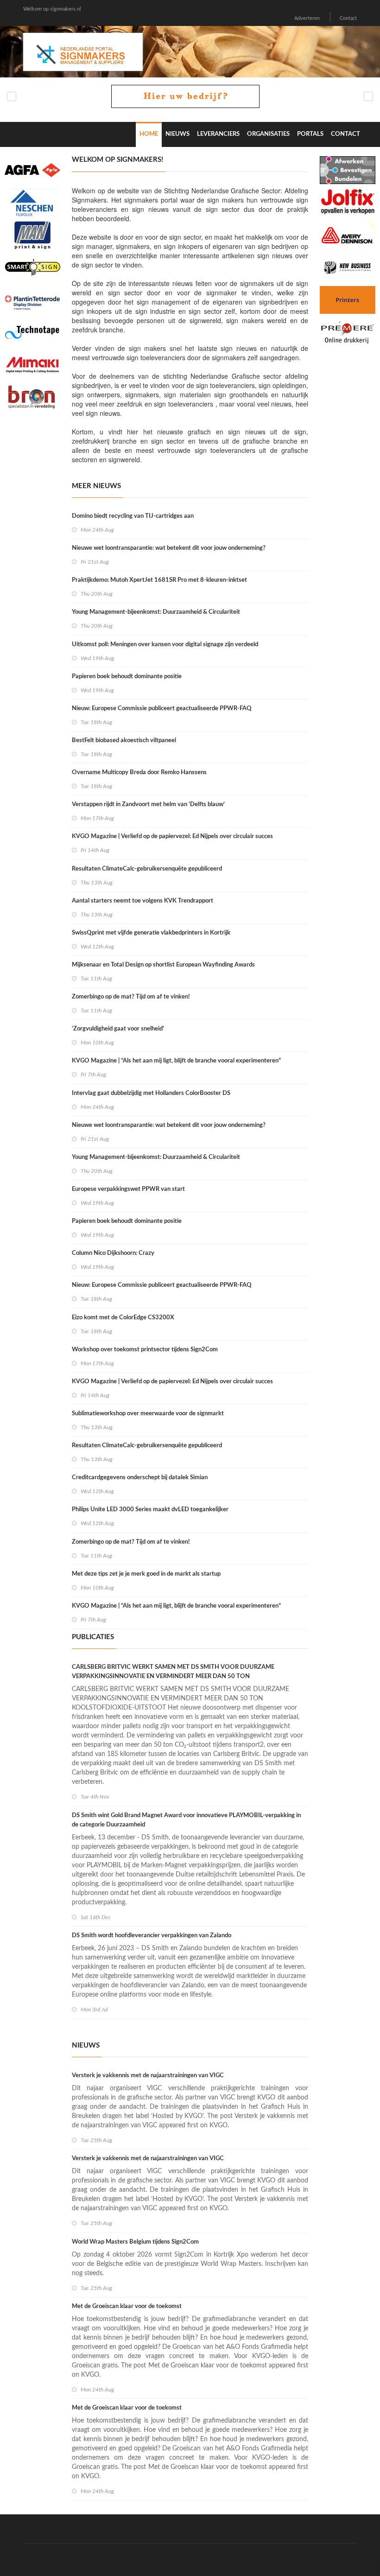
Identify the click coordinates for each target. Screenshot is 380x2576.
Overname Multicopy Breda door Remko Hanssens (139, 773)
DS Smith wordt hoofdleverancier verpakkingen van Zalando (152, 1936)
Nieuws (177, 134)
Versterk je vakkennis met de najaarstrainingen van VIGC (148, 2076)
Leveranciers (218, 134)
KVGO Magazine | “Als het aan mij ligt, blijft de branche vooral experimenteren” (176, 1061)
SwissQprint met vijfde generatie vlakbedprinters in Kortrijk (151, 933)
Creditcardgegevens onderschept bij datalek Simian (140, 1478)
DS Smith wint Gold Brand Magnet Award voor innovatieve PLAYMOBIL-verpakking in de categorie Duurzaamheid (186, 1820)
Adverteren (307, 18)
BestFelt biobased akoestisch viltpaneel (124, 741)
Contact (348, 18)
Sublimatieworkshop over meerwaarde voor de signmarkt (148, 1414)
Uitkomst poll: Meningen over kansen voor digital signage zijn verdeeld (165, 645)
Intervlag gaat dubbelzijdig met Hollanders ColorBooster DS (151, 1093)
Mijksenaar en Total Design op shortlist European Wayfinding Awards (163, 965)
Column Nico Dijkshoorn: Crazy (113, 1253)
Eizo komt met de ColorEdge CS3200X (123, 1318)
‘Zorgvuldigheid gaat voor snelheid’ (118, 1029)
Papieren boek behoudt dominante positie (127, 677)
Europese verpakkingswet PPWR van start (128, 1189)
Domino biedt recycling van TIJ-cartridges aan (133, 516)
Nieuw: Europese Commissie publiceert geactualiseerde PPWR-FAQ (162, 709)
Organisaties (268, 134)
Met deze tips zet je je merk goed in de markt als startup (146, 1574)
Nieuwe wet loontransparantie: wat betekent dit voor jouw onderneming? (169, 548)
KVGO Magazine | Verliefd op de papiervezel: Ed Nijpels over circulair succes (172, 836)
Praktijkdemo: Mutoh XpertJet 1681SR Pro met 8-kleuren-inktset (159, 580)
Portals (310, 134)
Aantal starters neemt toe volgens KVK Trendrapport (142, 901)
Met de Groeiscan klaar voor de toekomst (127, 2306)
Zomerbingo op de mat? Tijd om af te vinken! (131, 997)
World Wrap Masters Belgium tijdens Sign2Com (135, 2242)
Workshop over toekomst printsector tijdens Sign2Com (145, 1350)
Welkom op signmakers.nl (52, 9)
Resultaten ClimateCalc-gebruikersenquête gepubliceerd (147, 869)
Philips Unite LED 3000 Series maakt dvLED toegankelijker (150, 1510)
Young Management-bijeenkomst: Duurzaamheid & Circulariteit (156, 612)
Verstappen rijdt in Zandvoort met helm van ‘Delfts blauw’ (148, 805)
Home (149, 134)
